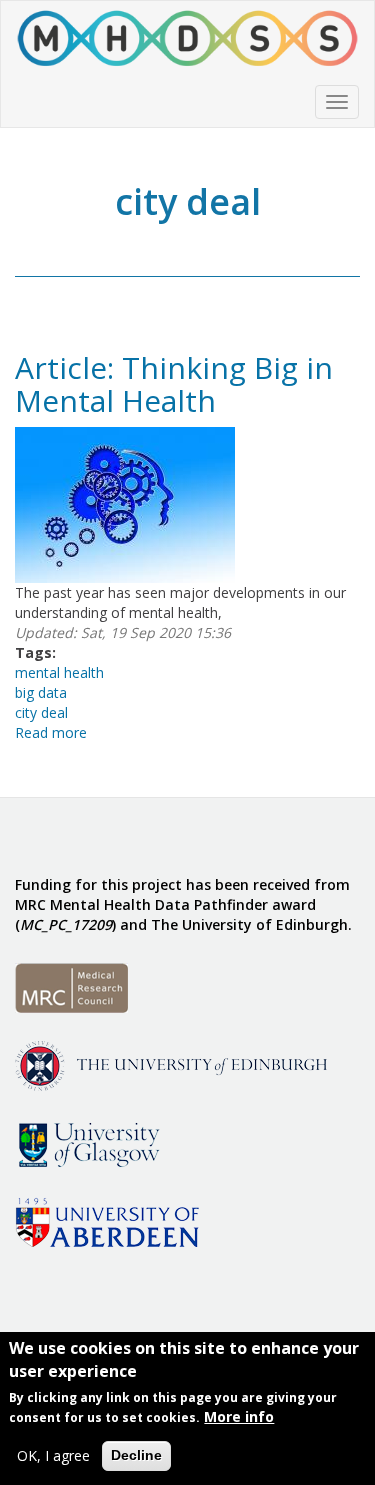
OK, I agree (53, 1455)
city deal (41, 712)
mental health (59, 672)
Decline (136, 1455)
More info (239, 1416)
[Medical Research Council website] (71, 986)
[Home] (187, 39)
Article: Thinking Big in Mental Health (174, 384)
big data (41, 692)
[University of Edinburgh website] (171, 1064)
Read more (51, 732)
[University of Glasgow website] (87, 1142)
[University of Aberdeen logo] (107, 1220)
